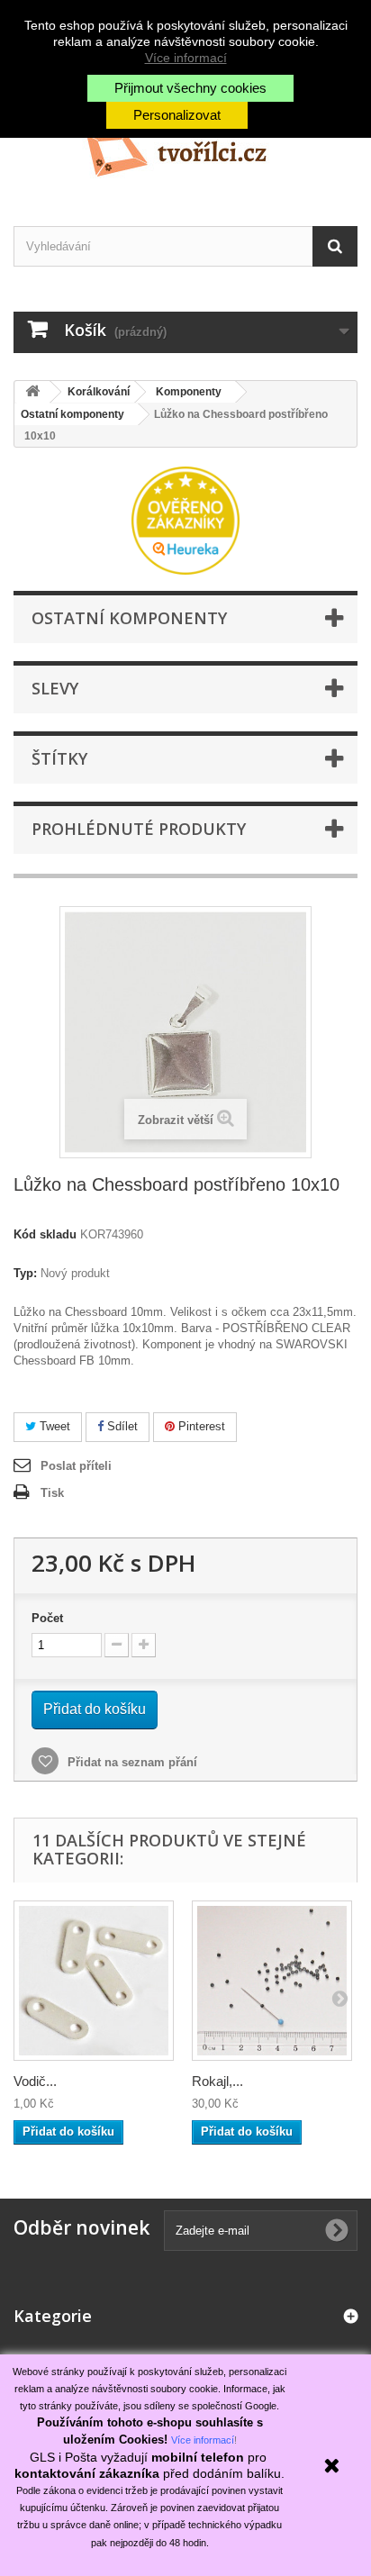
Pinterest (200, 1426)
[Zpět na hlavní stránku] (32, 392)
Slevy (55, 688)
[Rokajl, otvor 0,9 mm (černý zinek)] (272, 1981)
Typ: (25, 1273)
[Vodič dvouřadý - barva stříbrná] (94, 1981)
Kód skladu (45, 1234)
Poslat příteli (76, 1466)
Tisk (52, 1493)
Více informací (186, 58)
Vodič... (35, 2081)
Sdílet (121, 1426)
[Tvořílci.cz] (185, 147)
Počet (47, 1618)
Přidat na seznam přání (131, 1762)
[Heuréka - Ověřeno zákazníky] (185, 519)
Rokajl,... (217, 2081)
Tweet (53, 1426)
